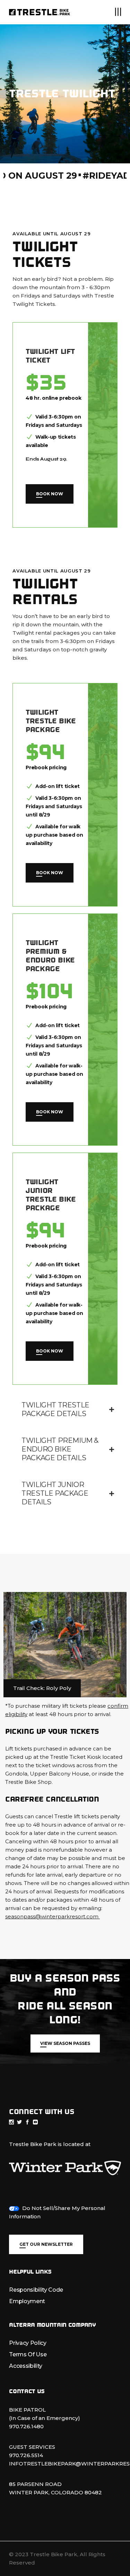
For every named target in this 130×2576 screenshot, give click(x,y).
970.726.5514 (26, 2455)
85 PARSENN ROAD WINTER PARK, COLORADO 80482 (55, 2488)
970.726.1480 (26, 2426)
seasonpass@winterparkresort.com (53, 1916)
